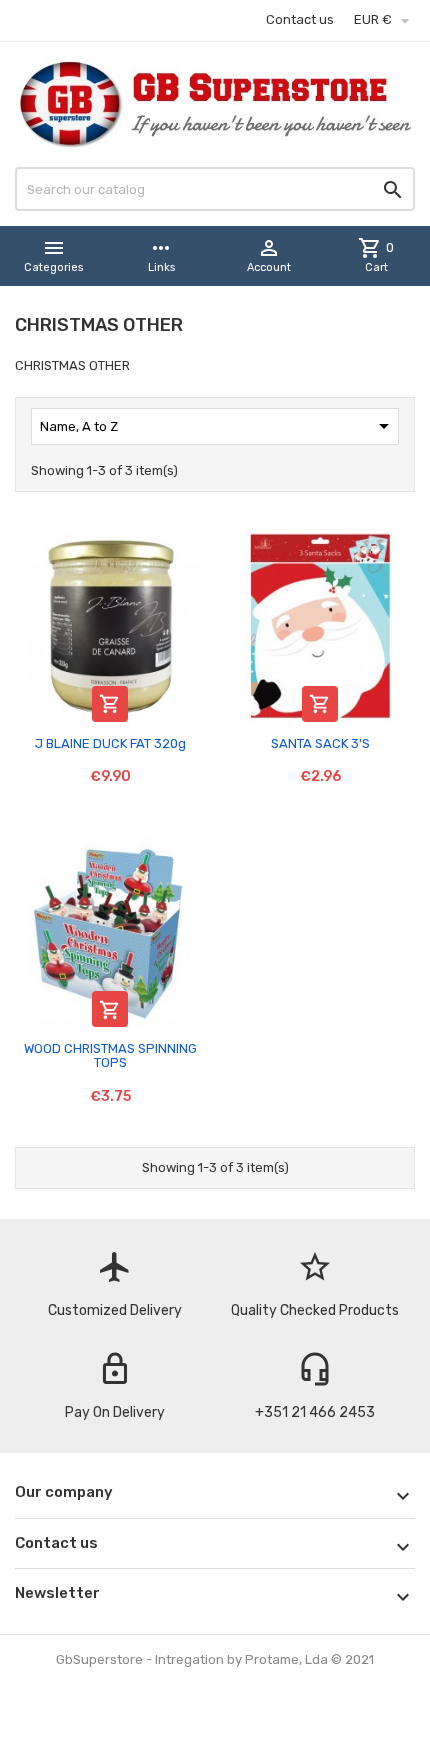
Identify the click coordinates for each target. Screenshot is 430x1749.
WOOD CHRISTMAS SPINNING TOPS (110, 1055)
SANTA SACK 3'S (320, 743)
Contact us (300, 19)
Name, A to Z (218, 426)
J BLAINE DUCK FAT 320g (110, 743)
